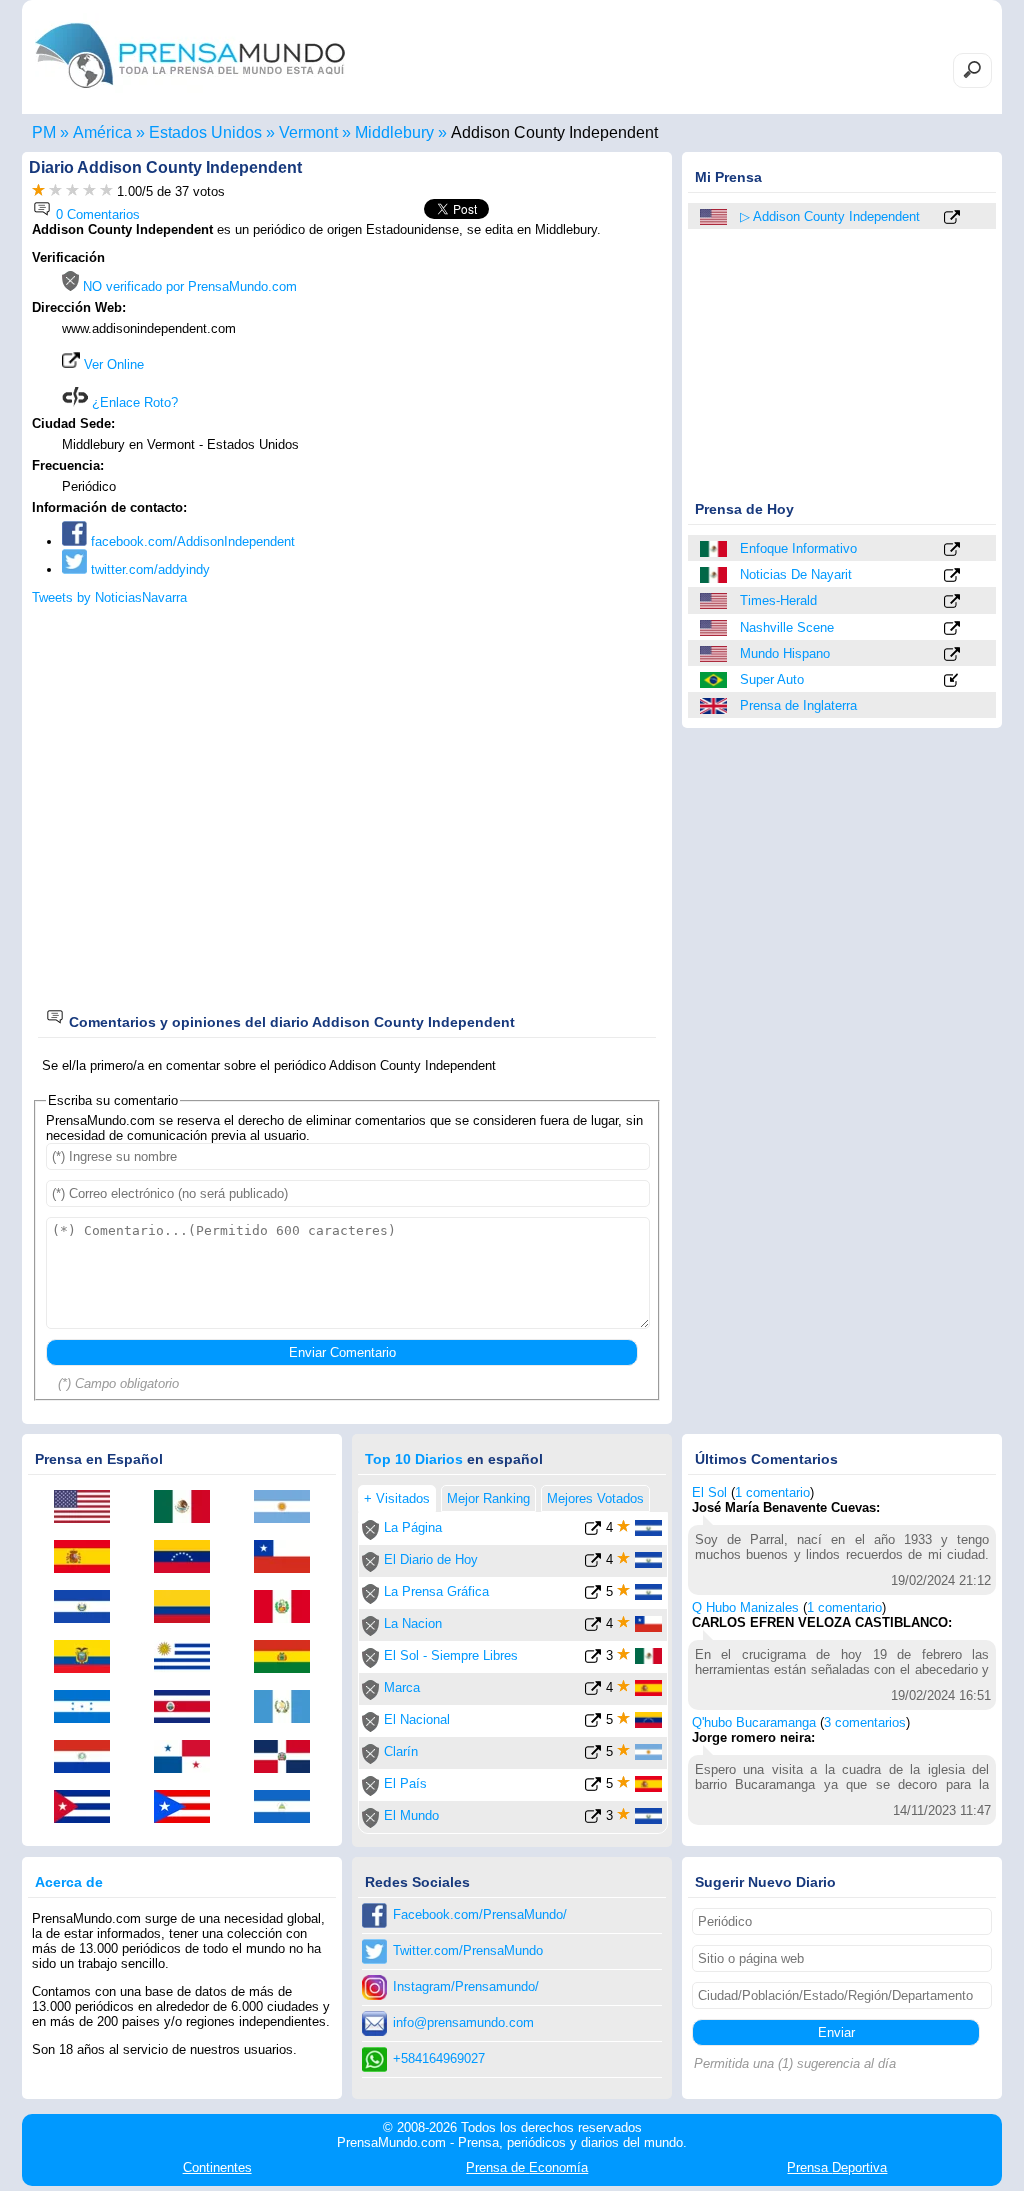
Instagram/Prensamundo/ (466, 1986)
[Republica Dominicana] (289, 1758)
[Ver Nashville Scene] (952, 629)
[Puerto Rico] (189, 1808)
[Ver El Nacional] (593, 1723)
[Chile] (289, 1558)
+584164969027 (439, 2058)
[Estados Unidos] (715, 601)
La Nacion (413, 1623)
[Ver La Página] (593, 1531)
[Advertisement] (494, 377)
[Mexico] (715, 549)
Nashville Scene (787, 627)
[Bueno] (72, 191)
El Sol (709, 1492)
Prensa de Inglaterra (798, 705)
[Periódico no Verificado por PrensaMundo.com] (370, 1535)
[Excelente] (106, 191)
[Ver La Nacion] (593, 1627)
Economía (527, 2167)
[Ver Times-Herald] (952, 602)
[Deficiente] (38, 191)
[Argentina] (289, 1508)
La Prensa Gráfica (436, 1591)
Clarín (401, 1751)
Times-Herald (778, 600)
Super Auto (772, 679)
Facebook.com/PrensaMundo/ (480, 1914)
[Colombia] (189, 1608)
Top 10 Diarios (414, 1459)
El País (405, 1783)
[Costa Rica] (189, 1708)
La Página (413, 1527)
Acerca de (69, 1882)
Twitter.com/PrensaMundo (468, 1950)
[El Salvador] (89, 1608)
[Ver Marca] (593, 1691)
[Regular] (55, 191)
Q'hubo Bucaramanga (754, 1722)
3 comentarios (865, 1722)
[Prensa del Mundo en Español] (190, 93)
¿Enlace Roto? (133, 402)
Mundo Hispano (785, 653)
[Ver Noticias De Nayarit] (952, 576)
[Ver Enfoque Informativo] (952, 550)
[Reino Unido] (715, 706)
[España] (89, 1558)
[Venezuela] (189, 1558)
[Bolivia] (289, 1658)
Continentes (217, 2167)
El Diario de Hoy (431, 1559)
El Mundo (411, 1815)
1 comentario (772, 1492)
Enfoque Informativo (798, 548)
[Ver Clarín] (593, 1755)
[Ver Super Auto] (952, 681)
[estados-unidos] (715, 217)
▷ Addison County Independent (830, 216)
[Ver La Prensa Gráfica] (593, 1595)
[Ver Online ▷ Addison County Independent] (952, 218)
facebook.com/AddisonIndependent (191, 541)
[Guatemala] (289, 1708)
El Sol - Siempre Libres (451, 1655)
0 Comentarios (96, 214)
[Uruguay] (189, 1658)
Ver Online (112, 364)
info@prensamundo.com (463, 2022)
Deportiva (837, 2167)
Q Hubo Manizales (745, 1607)
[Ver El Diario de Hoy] (593, 1563)
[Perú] (289, 1608)
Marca (402, 1687)
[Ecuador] (89, 1658)
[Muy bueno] (89, 191)
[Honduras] (89, 1708)
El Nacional (417, 1719)
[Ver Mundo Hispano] (952, 655)
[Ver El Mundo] (593, 1819)
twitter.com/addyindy (148, 569)
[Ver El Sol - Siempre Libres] (593, 1659)
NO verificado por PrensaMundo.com (188, 286)
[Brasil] (715, 680)
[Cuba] (89, 1808)
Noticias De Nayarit (796, 574)
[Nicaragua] (289, 1808)
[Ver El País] (593, 1787)
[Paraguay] (89, 1758)
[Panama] (189, 1758)
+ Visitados (397, 1498)
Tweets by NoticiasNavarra (109, 597)
